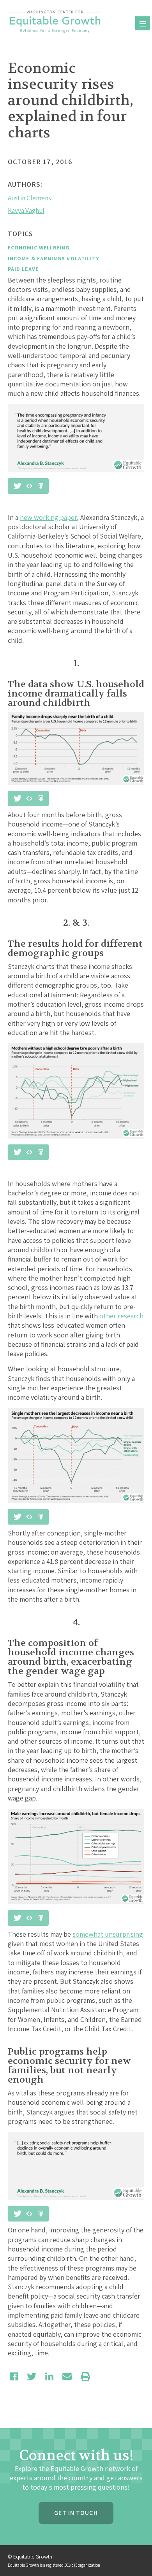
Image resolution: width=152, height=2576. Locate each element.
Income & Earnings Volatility (54, 258)
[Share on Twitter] (32, 2376)
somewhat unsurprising (108, 1934)
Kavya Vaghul (26, 211)
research (131, 1316)
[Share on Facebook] (14, 2376)
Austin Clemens (29, 198)
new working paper (48, 517)
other (108, 1316)
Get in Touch (76, 2513)
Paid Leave (23, 269)
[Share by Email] (67, 2376)
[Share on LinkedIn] (49, 2376)
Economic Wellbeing (39, 247)
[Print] (85, 2376)
